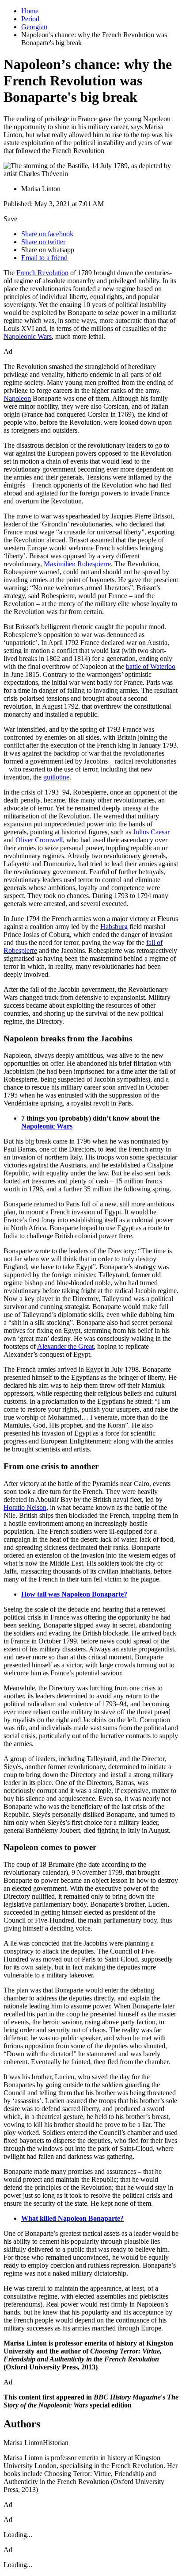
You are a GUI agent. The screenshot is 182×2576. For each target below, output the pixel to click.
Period (30, 19)
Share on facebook (47, 234)
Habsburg (114, 927)
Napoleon (17, 398)
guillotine (56, 777)
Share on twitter (43, 242)
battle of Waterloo (151, 666)
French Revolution (42, 273)
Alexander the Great (65, 1346)
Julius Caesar (151, 832)
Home (30, 11)
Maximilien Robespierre (77, 564)
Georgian (34, 27)
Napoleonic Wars (28, 336)
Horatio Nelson (25, 1507)
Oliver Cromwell (39, 840)
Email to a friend (44, 258)
